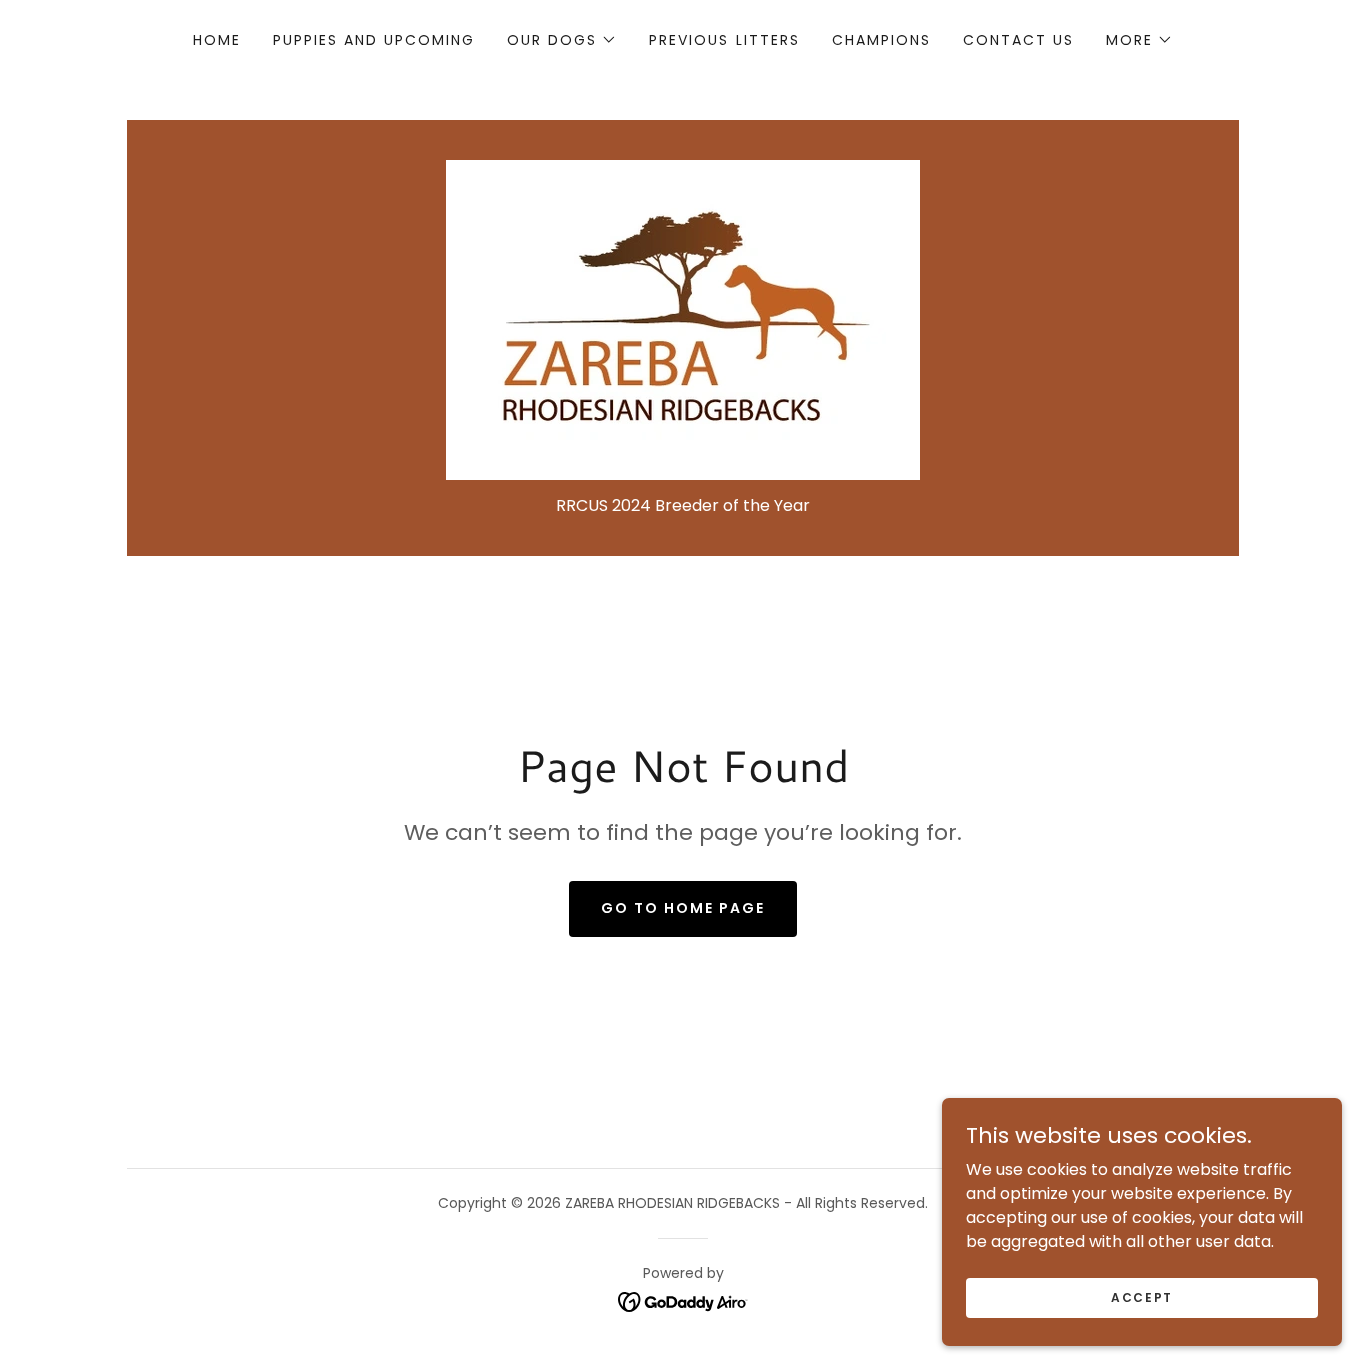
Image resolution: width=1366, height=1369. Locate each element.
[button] (562, 40)
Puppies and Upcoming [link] (374, 40)
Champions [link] (881, 40)
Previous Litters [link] (724, 40)
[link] (683, 318)
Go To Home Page (683, 908)
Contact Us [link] (1018, 40)
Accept (1142, 1296)
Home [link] (217, 40)
